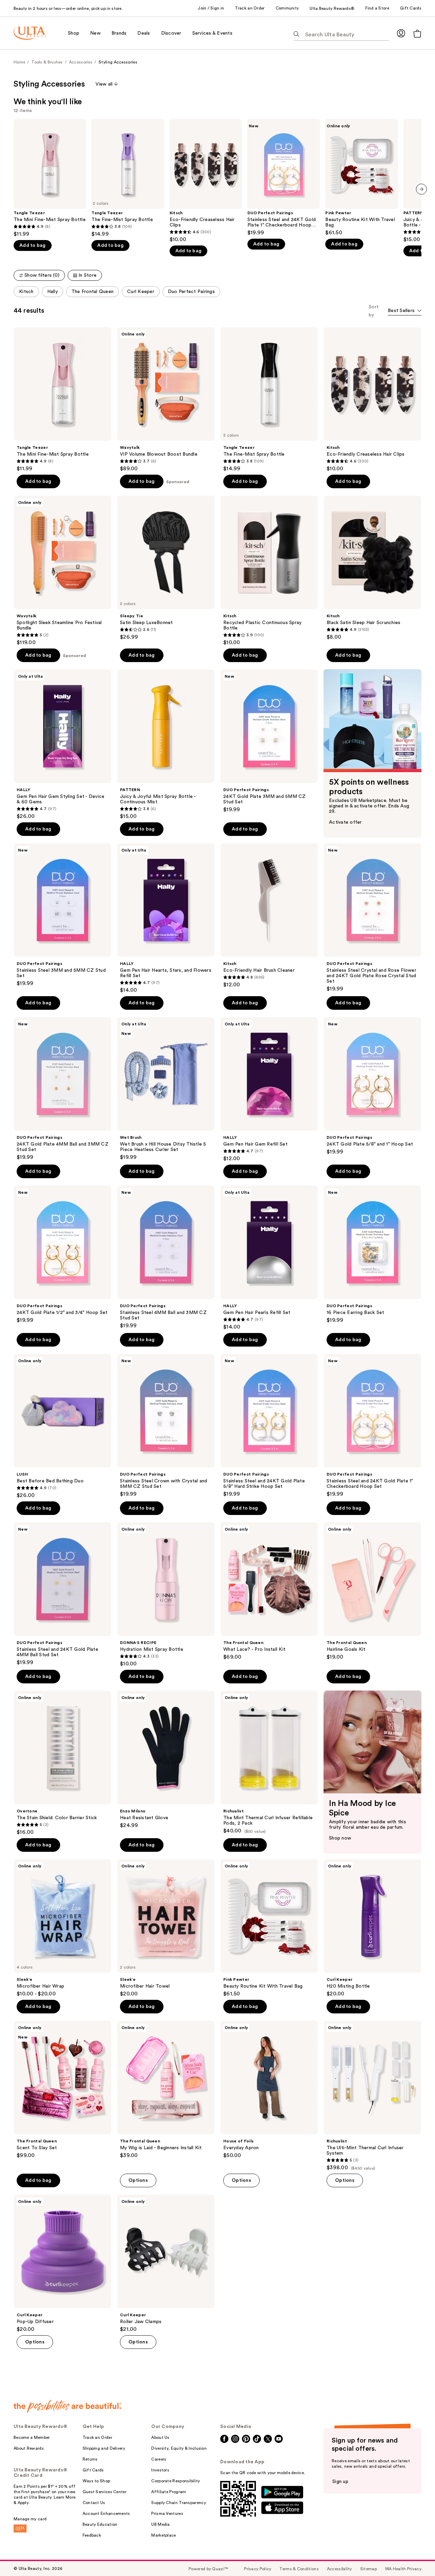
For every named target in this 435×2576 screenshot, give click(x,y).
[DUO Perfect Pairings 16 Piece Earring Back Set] (372, 1255)
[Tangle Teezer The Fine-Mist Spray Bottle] (128, 178)
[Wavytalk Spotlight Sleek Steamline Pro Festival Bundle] (63, 571)
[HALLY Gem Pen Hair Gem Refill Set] (269, 1090)
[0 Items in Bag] (417, 33)
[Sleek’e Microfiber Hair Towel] (166, 1928)
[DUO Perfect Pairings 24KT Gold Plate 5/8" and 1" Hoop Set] (372, 1086)
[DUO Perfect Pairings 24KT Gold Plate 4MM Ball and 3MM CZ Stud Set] (63, 1089)
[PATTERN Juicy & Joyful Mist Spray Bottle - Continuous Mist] (166, 745)
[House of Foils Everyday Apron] (269, 2090)
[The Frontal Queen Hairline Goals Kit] (372, 1591)
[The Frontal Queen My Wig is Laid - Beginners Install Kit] (166, 2090)
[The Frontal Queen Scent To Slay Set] (63, 2090)
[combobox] (405, 311)
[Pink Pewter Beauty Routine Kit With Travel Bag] (361, 177)
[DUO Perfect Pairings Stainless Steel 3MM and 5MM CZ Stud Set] (63, 915)
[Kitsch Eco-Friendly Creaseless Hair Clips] (206, 181)
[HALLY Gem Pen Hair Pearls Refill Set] (269, 1258)
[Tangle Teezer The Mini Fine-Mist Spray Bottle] (50, 178)
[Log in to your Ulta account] (401, 33)
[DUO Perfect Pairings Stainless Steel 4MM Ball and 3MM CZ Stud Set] (166, 1257)
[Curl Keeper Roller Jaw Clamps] (166, 2264)
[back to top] (415, 2556)
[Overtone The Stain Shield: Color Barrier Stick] (63, 1763)
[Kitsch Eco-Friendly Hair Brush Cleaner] (269, 916)
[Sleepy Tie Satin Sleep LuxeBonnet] (166, 568)
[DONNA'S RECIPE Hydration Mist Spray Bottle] (166, 1595)
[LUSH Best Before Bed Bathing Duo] (63, 1426)
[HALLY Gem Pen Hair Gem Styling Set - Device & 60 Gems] (63, 745)
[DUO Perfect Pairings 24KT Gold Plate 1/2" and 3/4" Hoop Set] (63, 1255)
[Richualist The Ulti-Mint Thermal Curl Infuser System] (372, 2096)
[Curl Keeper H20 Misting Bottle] (372, 1928)
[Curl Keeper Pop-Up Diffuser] (63, 2264)
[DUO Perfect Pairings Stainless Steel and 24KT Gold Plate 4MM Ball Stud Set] (63, 1594)
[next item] (421, 189)
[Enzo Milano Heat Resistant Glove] (166, 1760)
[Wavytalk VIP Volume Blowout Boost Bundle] (166, 400)
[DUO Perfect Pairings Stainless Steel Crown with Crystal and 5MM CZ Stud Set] (166, 1426)
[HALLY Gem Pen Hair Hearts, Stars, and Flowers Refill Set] (166, 918)
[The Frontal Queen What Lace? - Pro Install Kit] (269, 1591)
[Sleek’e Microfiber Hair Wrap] (63, 1928)
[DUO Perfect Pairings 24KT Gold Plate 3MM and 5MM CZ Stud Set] (269, 741)
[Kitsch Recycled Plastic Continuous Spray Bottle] (269, 571)
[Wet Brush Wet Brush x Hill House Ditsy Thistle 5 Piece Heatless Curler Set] (166, 1089)
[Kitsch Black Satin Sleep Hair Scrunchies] (372, 568)
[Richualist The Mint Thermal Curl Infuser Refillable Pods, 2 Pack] (269, 1762)
